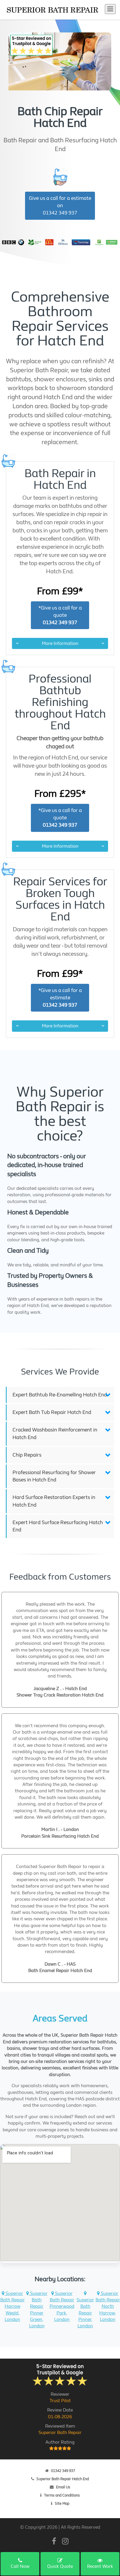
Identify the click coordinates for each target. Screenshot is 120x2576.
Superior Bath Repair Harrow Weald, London (13, 2306)
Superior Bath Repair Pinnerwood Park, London (62, 2306)
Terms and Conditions (62, 2495)
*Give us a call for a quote (60, 615)
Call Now (20, 2566)
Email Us (63, 2487)
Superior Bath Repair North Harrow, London (108, 2306)
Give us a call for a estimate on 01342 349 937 (60, 206)
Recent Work (100, 2566)
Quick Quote (60, 2566)
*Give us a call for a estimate (60, 998)
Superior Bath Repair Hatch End (63, 2479)
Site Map (62, 2503)
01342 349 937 (63, 2471)
